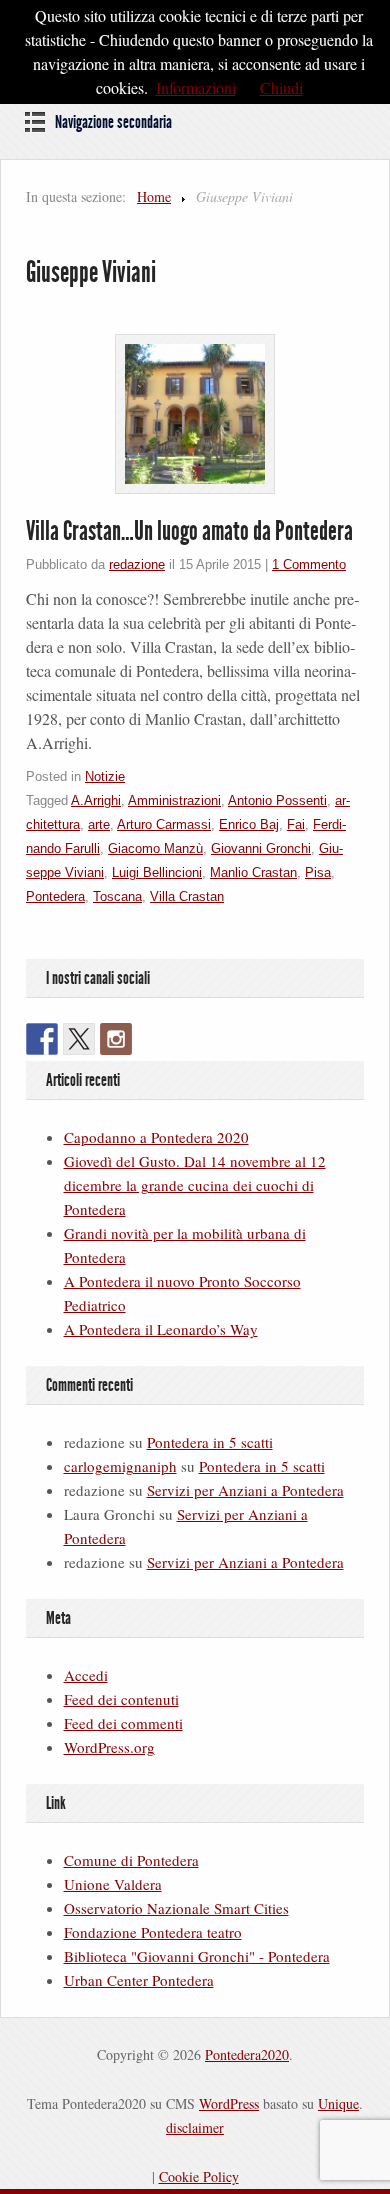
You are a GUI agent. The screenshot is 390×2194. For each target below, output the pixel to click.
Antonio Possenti (277, 800)
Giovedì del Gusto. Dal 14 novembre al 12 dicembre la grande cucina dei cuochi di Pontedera (195, 1185)
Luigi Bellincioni (157, 872)
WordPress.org (109, 1747)
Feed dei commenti (123, 1723)
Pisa (318, 872)
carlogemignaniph (120, 1466)
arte (99, 824)
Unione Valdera (113, 1884)
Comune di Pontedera (131, 1860)
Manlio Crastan (253, 872)
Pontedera (55, 896)
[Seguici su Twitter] (79, 1039)
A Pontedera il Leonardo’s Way (161, 1329)
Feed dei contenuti (121, 1699)
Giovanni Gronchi (261, 848)
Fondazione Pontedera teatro (153, 1932)
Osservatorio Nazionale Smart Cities (176, 1908)
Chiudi (281, 87)
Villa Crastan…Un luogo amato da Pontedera (189, 531)
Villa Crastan (187, 896)
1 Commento (309, 564)
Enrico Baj (249, 824)
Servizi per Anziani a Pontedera (245, 1490)
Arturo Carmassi (164, 824)
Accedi (86, 1675)
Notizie (105, 776)
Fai (296, 824)
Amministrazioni (174, 800)
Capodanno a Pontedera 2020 (156, 1137)
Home (154, 196)
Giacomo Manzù (155, 848)
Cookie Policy (199, 2176)
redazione (137, 564)
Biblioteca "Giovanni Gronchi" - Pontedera (197, 1956)
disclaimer (195, 2127)
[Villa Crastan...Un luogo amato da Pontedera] (195, 414)
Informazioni (196, 87)
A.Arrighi (96, 800)
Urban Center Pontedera (139, 1980)
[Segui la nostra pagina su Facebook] (42, 1039)
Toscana (117, 896)
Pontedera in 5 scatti (210, 1442)
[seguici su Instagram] (116, 1039)
